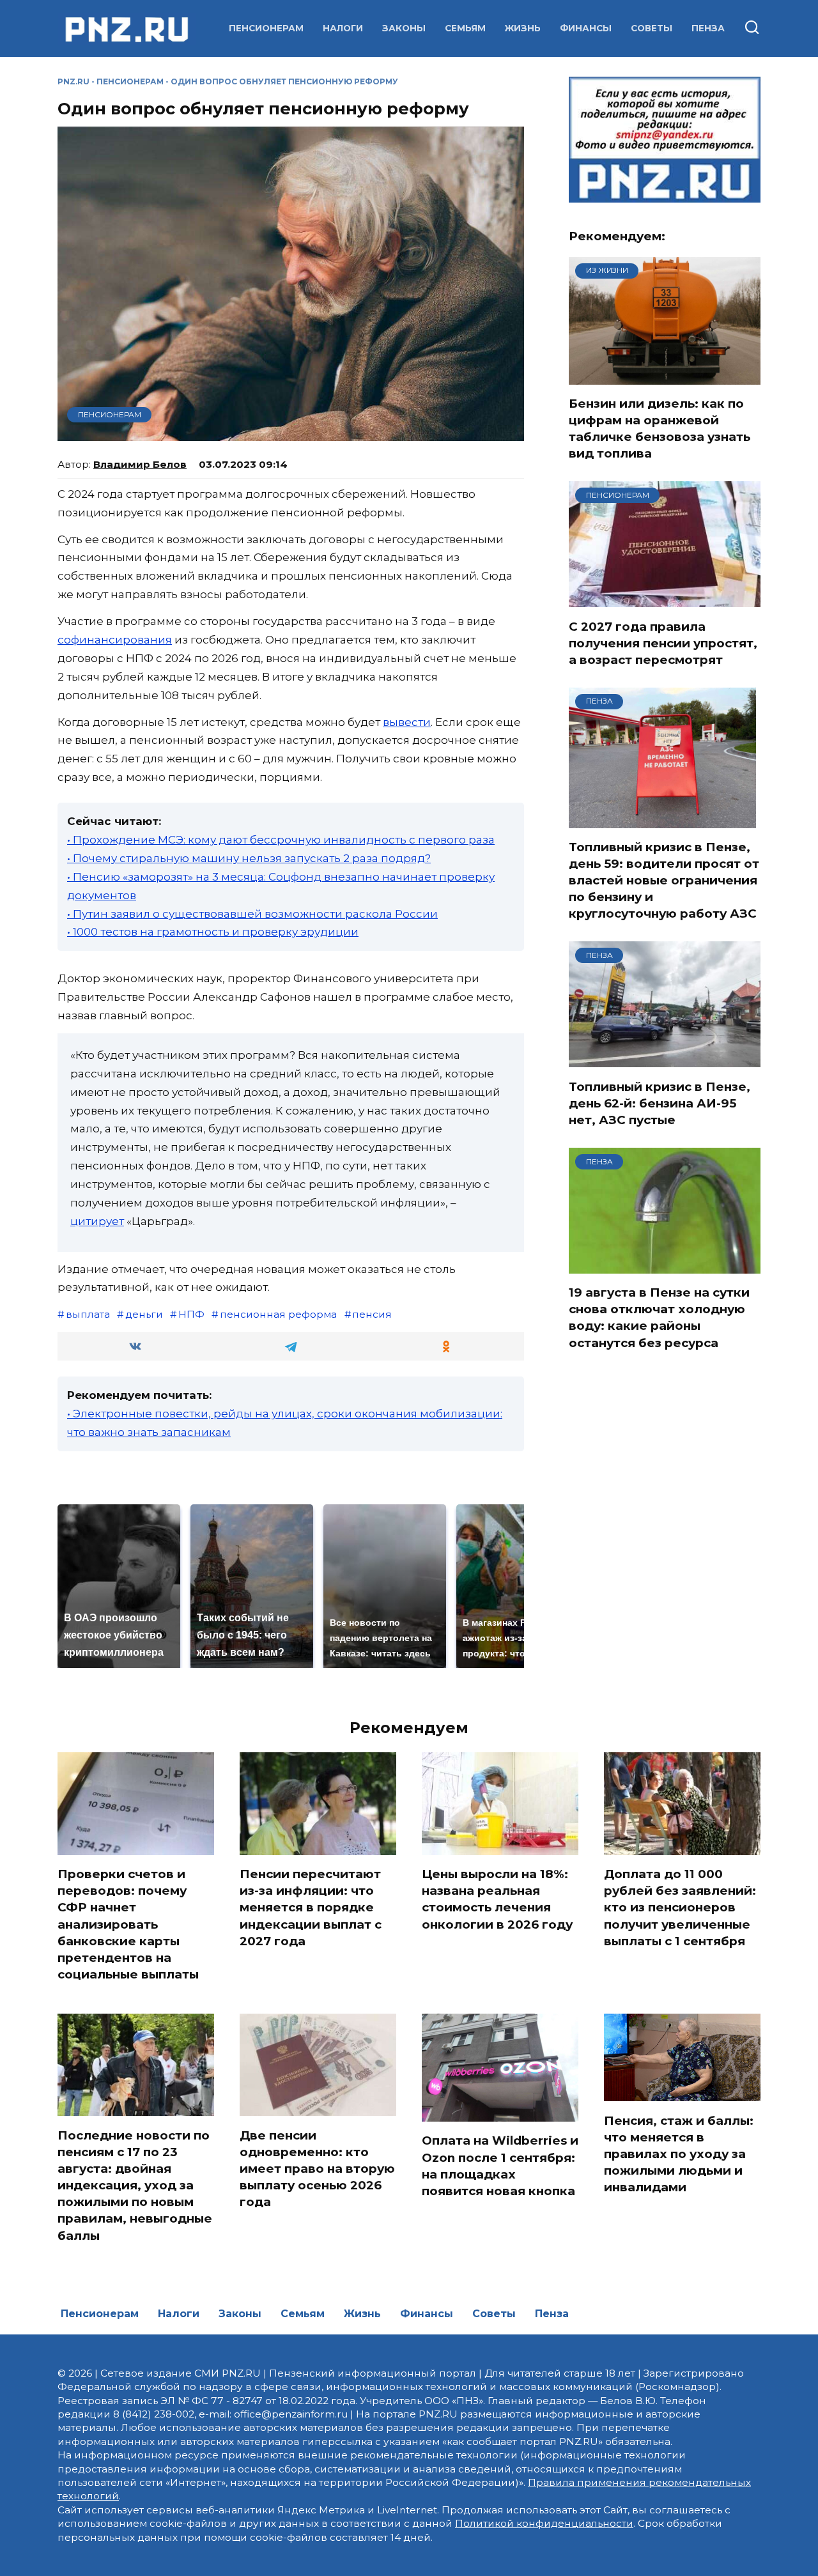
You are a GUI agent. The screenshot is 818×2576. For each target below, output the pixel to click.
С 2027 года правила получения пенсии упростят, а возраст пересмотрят (663, 643)
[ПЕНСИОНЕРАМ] (665, 599)
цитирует (97, 1221)
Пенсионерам (266, 28)
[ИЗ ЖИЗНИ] (665, 376)
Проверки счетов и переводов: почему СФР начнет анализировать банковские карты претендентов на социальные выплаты (128, 1924)
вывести (407, 722)
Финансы (586, 28)
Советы (652, 28)
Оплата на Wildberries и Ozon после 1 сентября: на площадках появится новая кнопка (500, 2166)
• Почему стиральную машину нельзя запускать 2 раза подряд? (249, 858)
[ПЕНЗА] (662, 820)
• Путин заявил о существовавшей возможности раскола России (252, 914)
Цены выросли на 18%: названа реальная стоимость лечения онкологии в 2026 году (497, 1899)
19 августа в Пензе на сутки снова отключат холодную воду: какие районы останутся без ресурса (659, 1318)
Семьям (465, 28)
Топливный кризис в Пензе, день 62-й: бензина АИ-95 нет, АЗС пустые (660, 1103)
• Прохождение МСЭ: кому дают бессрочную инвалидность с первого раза (281, 840)
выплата (88, 1314)
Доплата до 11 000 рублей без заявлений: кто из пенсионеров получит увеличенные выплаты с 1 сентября (680, 1908)
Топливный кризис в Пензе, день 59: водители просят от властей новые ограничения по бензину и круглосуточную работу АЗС (664, 881)
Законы (404, 28)
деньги (144, 1314)
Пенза (708, 28)
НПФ (191, 1314)
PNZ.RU (73, 81)
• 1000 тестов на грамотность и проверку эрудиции (213, 932)
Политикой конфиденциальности (544, 2523)
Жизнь (523, 28)
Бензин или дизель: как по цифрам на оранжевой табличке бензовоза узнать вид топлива (660, 429)
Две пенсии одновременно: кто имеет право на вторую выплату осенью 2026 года (317, 2168)
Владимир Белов (140, 464)
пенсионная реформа (278, 1314)
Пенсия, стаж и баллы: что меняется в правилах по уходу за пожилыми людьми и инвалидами (679, 2154)
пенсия (372, 1314)
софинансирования (115, 640)
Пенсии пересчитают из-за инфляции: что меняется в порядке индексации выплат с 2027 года (311, 1908)
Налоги (343, 28)
